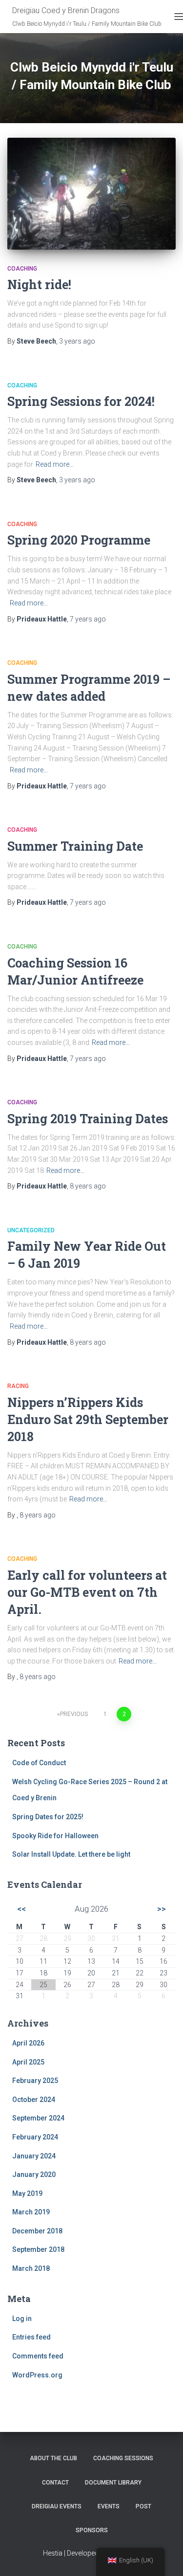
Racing (18, 1386)
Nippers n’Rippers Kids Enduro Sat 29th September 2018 (88, 1419)
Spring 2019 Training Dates (88, 1119)
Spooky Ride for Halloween (55, 1836)
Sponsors (92, 2530)
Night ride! (39, 284)
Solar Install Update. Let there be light (71, 1854)
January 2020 (34, 2174)
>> (162, 1909)
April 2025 (28, 2062)
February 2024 (35, 2137)
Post (143, 2506)
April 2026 (28, 2043)
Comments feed (38, 2356)
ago (77, 341)
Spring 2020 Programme (79, 540)
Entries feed (31, 2337)
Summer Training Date (75, 846)
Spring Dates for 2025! (48, 1817)
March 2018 (31, 2268)
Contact (55, 2483)
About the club (53, 2458)
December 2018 (37, 2231)
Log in (22, 2319)
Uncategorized (31, 1230)
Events (109, 2506)
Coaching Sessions (123, 2458)
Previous (74, 1714)
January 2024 (34, 2156)
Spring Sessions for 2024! (81, 401)
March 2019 (31, 2212)
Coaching (22, 269)
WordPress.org (37, 2375)
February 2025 (35, 2081)
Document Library (113, 2483)
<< (21, 1909)
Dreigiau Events (57, 2506)
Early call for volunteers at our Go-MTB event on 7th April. (87, 1592)
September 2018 (38, 2249)
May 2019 (27, 2193)
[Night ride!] (91, 194)
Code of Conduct (39, 1763)
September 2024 (38, 2118)
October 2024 (34, 2100)
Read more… (55, 464)
